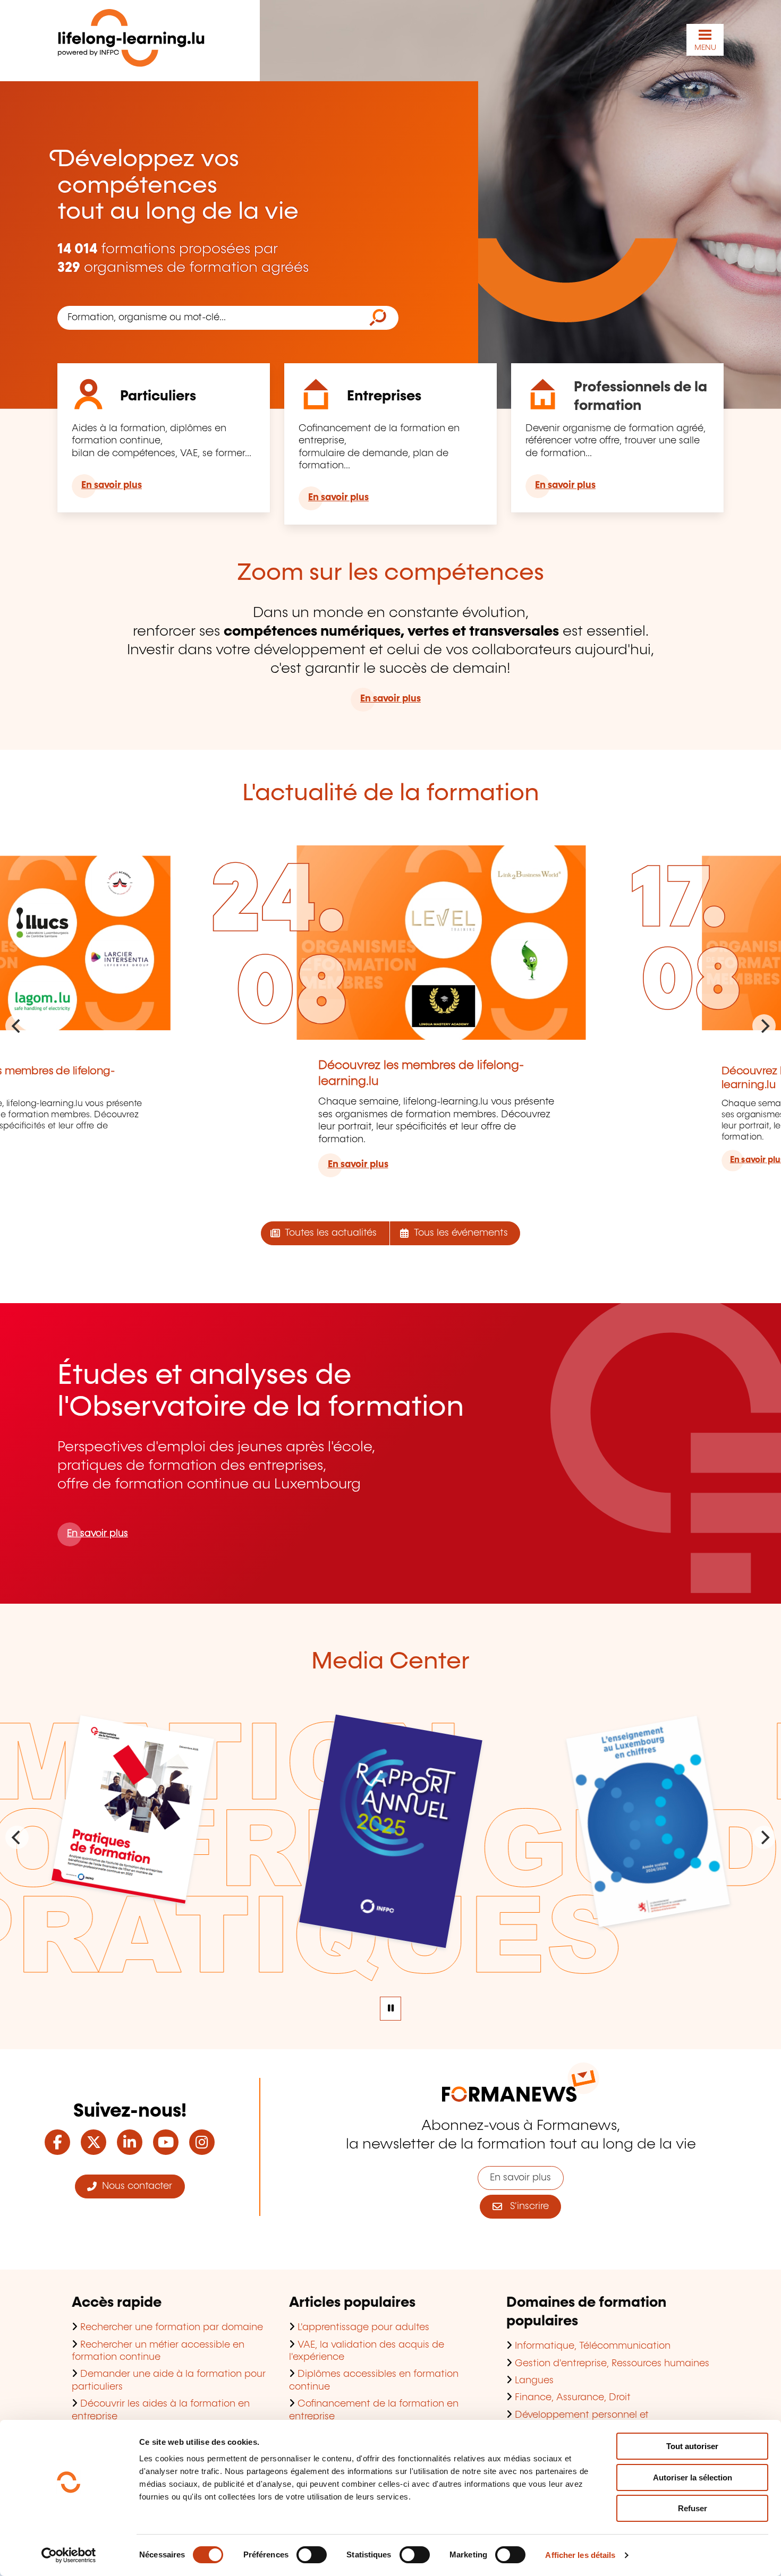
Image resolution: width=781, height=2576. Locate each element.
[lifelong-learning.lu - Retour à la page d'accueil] (131, 40)
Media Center (390, 1662)
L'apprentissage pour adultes (363, 2327)
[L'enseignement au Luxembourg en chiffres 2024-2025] (648, 1914)
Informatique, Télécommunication (593, 2346)
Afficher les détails (580, 2555)
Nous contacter (134, 2186)
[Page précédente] (17, 1026)
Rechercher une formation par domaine (172, 2327)
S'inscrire (525, 2206)
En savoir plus (112, 485)
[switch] (312, 2555)
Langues (534, 2381)
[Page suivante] (764, 1026)
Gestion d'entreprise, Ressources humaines (612, 2364)
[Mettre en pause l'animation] (390, 2009)
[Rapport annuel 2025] (390, 1933)
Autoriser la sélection (693, 2477)
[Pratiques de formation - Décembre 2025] (133, 1890)
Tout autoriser (692, 2446)
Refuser (693, 2508)
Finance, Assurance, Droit (573, 2398)
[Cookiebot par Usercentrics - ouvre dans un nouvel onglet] (69, 2555)
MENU (705, 48)
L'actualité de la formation (391, 794)
